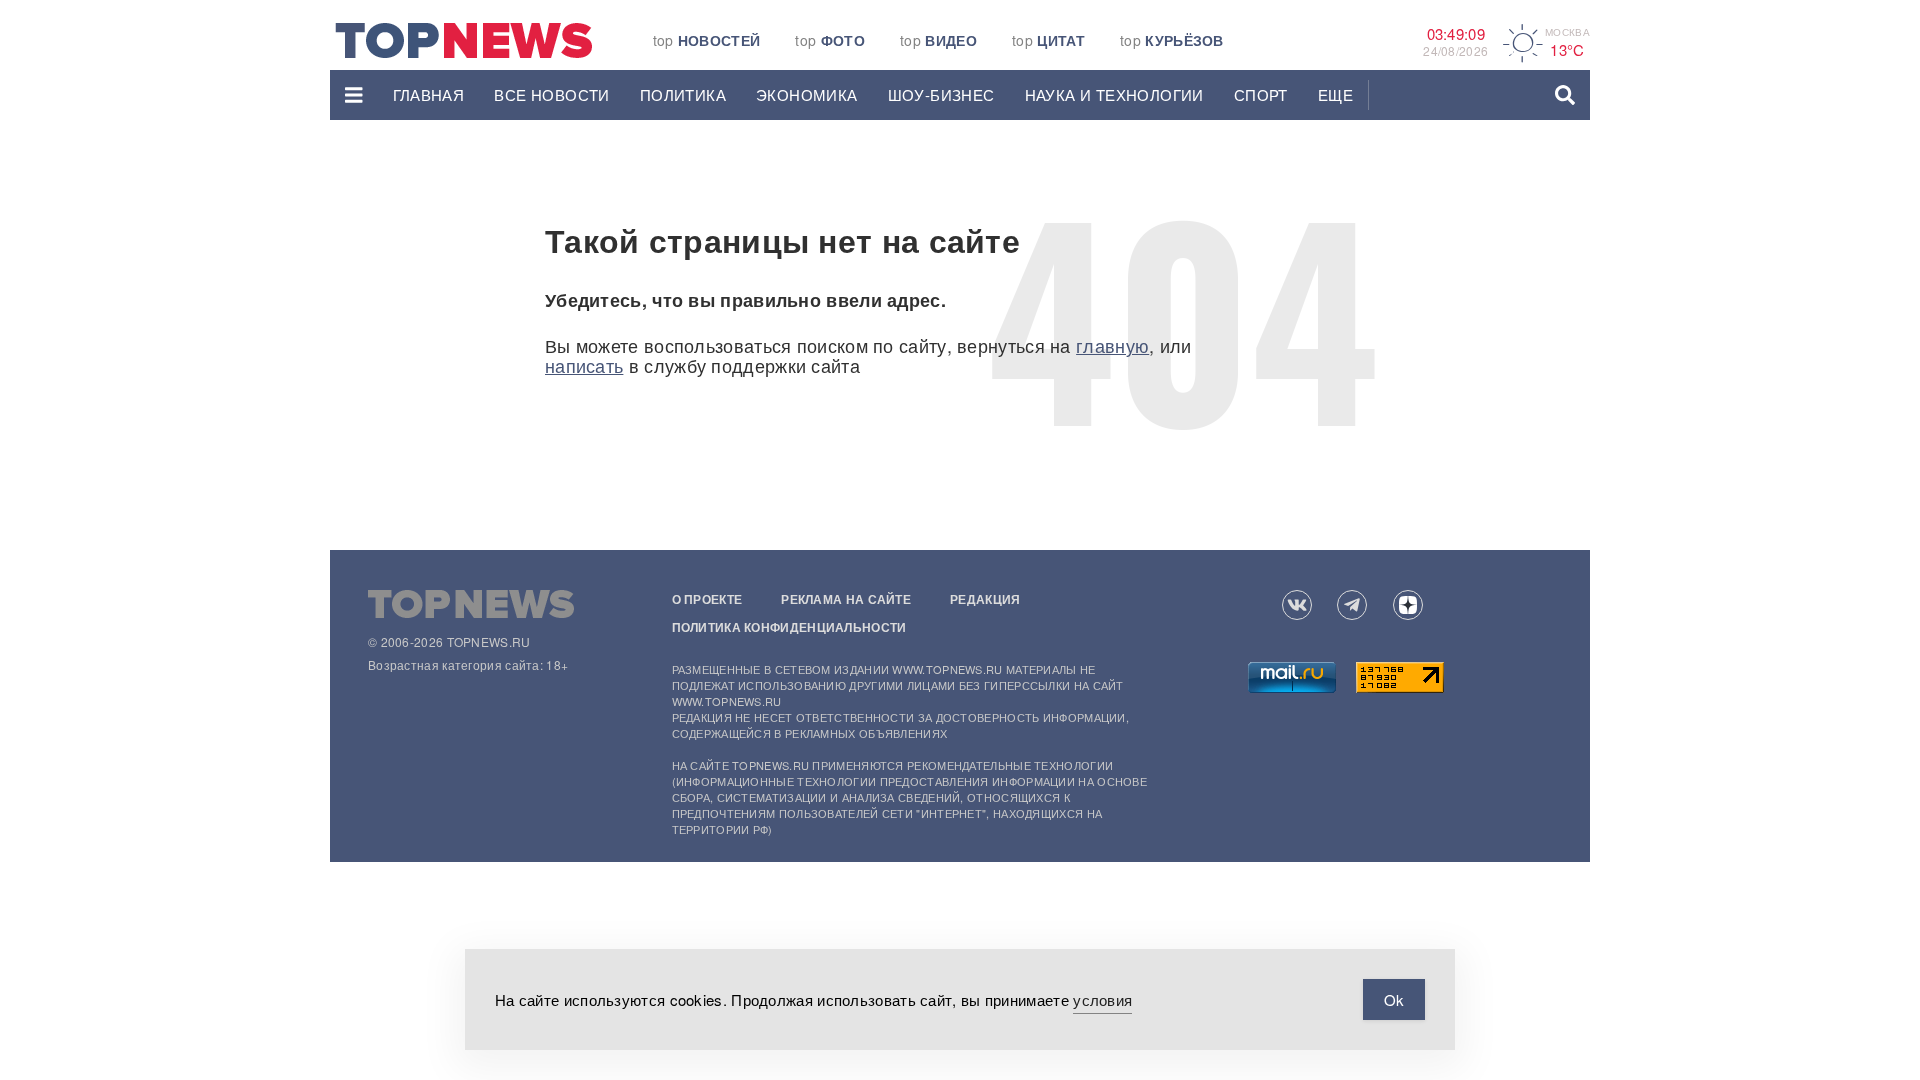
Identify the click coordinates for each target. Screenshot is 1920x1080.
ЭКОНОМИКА (807, 94)
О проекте (707, 599)
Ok (1394, 999)
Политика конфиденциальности (789, 627)
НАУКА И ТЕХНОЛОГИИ (1114, 94)
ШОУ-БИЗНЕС (941, 94)
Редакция (985, 599)
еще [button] (1335, 94)
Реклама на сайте (846, 599)
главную (1112, 345)
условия (1102, 999)
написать (584, 365)
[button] (354, 95)
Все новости (551, 94)
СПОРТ (1261, 94)
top (707, 40)
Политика (683, 94)
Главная (429, 94)
